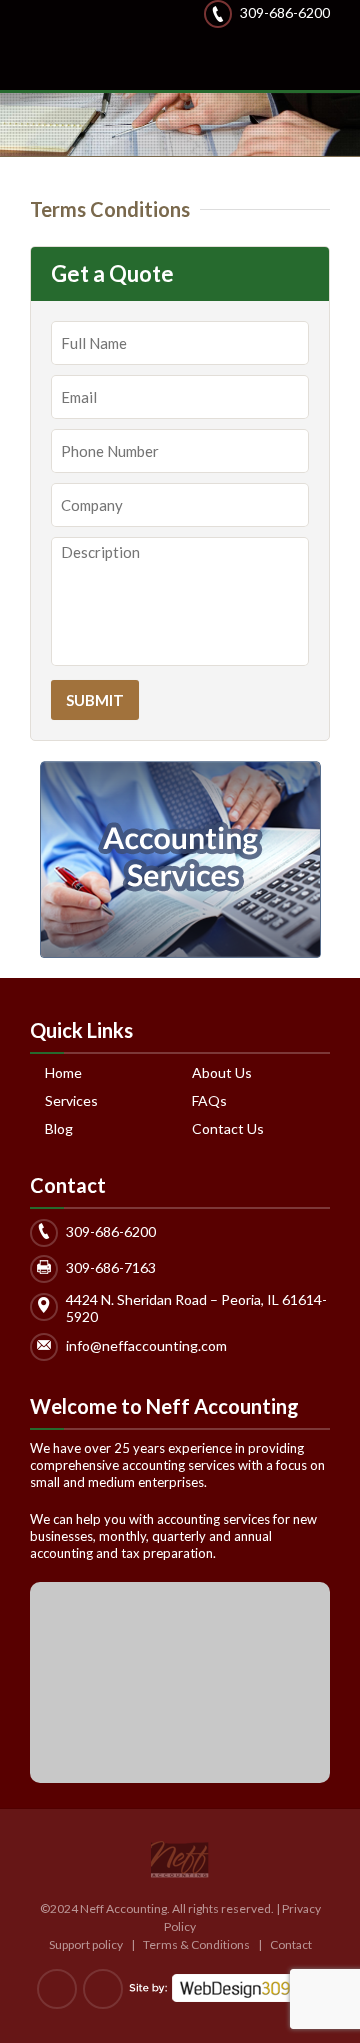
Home (63, 1073)
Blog (59, 1129)
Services (71, 1101)
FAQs (209, 1101)
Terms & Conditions (197, 1944)
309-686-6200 (285, 12)
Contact (291, 1944)
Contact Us (228, 1129)
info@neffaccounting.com (146, 1344)
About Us (222, 1073)
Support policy (86, 1944)
